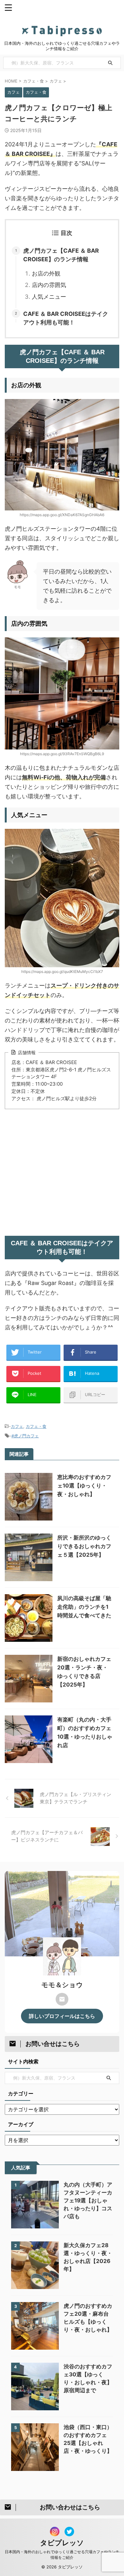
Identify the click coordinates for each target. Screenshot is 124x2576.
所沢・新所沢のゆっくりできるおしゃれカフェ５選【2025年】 (84, 1546)
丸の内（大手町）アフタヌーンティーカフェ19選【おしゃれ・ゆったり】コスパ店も (88, 2200)
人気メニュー (49, 297)
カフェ (17, 1426)
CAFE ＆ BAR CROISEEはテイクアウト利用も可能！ (66, 318)
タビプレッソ (62, 2543)
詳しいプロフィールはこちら (62, 2016)
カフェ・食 (36, 1426)
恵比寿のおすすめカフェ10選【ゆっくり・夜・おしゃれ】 (84, 1486)
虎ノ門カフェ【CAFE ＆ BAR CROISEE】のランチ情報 (61, 255)
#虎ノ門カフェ (25, 1436)
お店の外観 (46, 273)
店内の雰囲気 (49, 285)
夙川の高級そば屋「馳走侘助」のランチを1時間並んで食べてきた (84, 1607)
